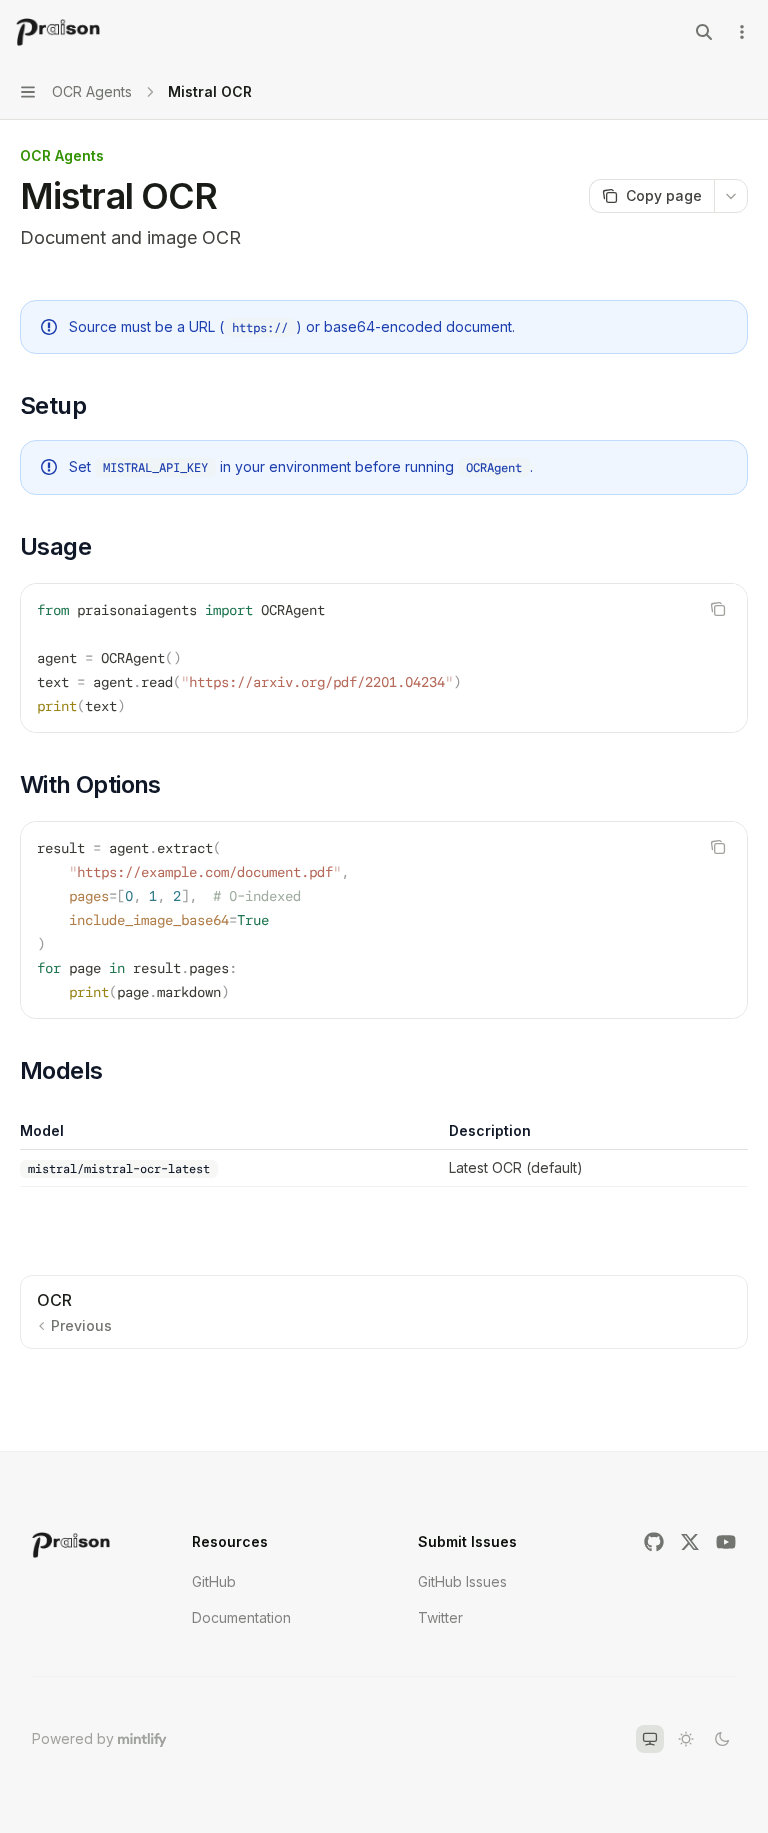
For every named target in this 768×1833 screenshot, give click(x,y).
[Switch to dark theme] (722, 1739)
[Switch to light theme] (686, 1739)
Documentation (241, 1617)
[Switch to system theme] (650, 1739)
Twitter (440, 1617)
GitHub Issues (462, 1581)
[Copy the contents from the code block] (718, 609)
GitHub (214, 1581)
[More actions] (742, 32)
